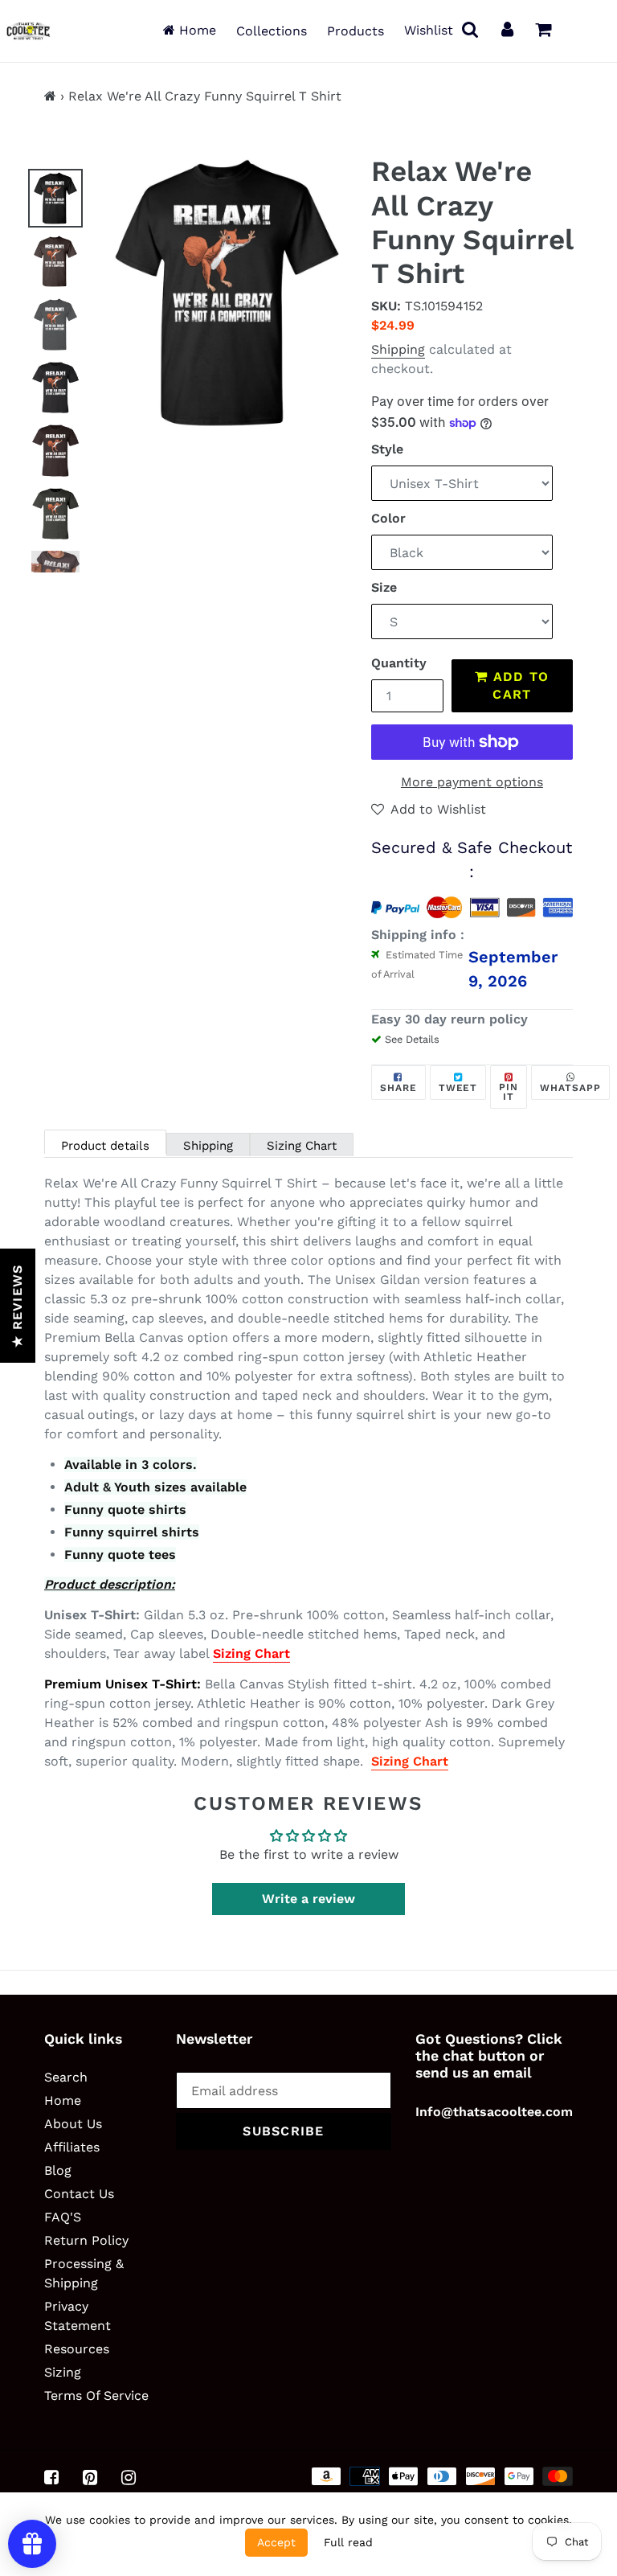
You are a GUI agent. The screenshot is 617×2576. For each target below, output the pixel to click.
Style (387, 449)
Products (355, 31)
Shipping (398, 349)
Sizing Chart (302, 1146)
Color (388, 518)
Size (384, 587)
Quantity (399, 663)
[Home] (50, 96)
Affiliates (72, 2147)
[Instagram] (129, 2477)
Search (66, 2077)
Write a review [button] (308, 1899)
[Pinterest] (90, 2477)
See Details (412, 1039)
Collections (272, 31)
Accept (276, 2542)
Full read (348, 2542)
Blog (58, 2170)
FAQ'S (63, 2217)
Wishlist (429, 30)
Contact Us (79, 2194)
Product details (105, 1146)
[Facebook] (51, 2477)
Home (196, 30)
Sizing (63, 2372)
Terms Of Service (96, 2396)
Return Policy (86, 2240)
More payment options (472, 782)
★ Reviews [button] (17, 1306)
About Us (73, 2124)
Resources (77, 2349)
